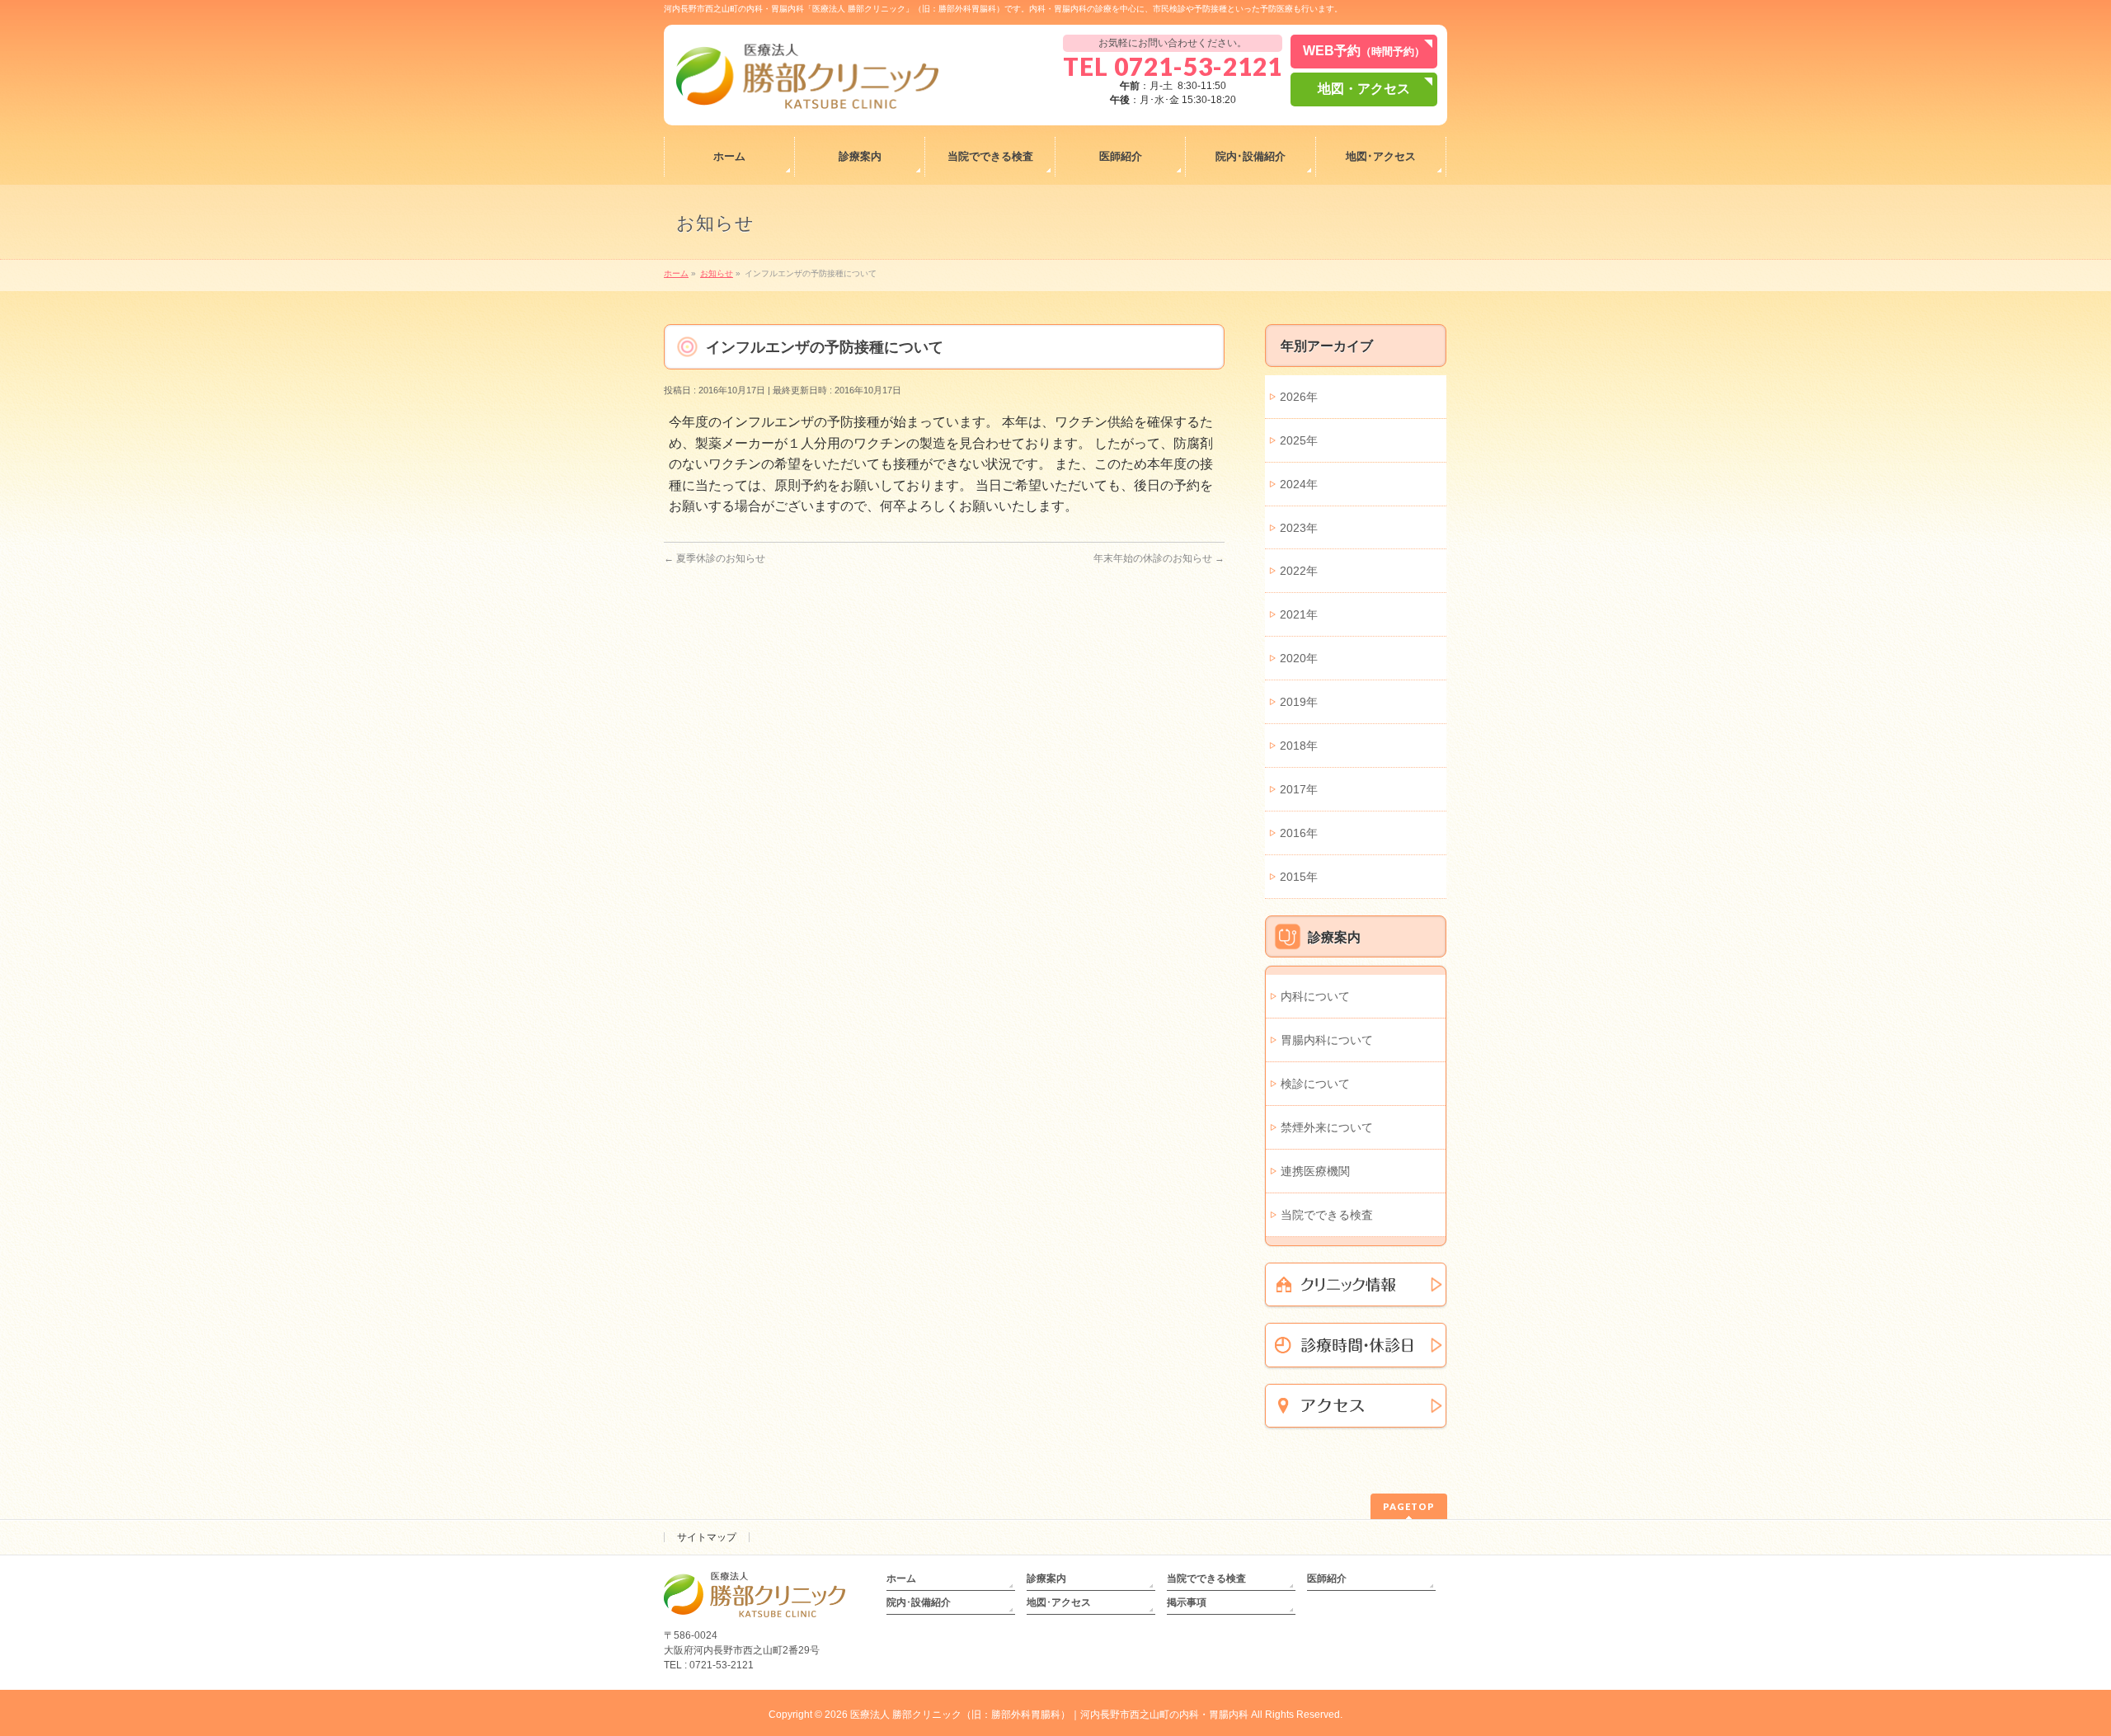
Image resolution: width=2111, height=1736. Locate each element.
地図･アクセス (1059, 1602)
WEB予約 (1364, 51)
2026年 (1299, 397)
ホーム (901, 1578)
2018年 (1299, 746)
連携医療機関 (1315, 1171)
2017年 (1299, 789)
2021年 (1299, 614)
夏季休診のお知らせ (715, 558)
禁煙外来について (1327, 1127)
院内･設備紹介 (919, 1602)
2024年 (1299, 484)
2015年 (1299, 877)
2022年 (1299, 571)
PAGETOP (1409, 1506)
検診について (1315, 1084)
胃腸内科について (1327, 1040)
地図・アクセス (1364, 89)
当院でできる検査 (1327, 1215)
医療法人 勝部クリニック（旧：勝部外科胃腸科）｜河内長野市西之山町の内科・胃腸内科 (1049, 1715)
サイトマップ (707, 1537)
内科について (1315, 996)
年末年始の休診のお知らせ (1159, 558)
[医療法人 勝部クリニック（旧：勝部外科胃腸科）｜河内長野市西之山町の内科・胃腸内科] (807, 90)
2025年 (1299, 440)
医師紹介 (1327, 1578)
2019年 (1299, 702)
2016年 (1299, 833)
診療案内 (1046, 1578)
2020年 (1299, 658)
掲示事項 (1187, 1602)
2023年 (1299, 528)
